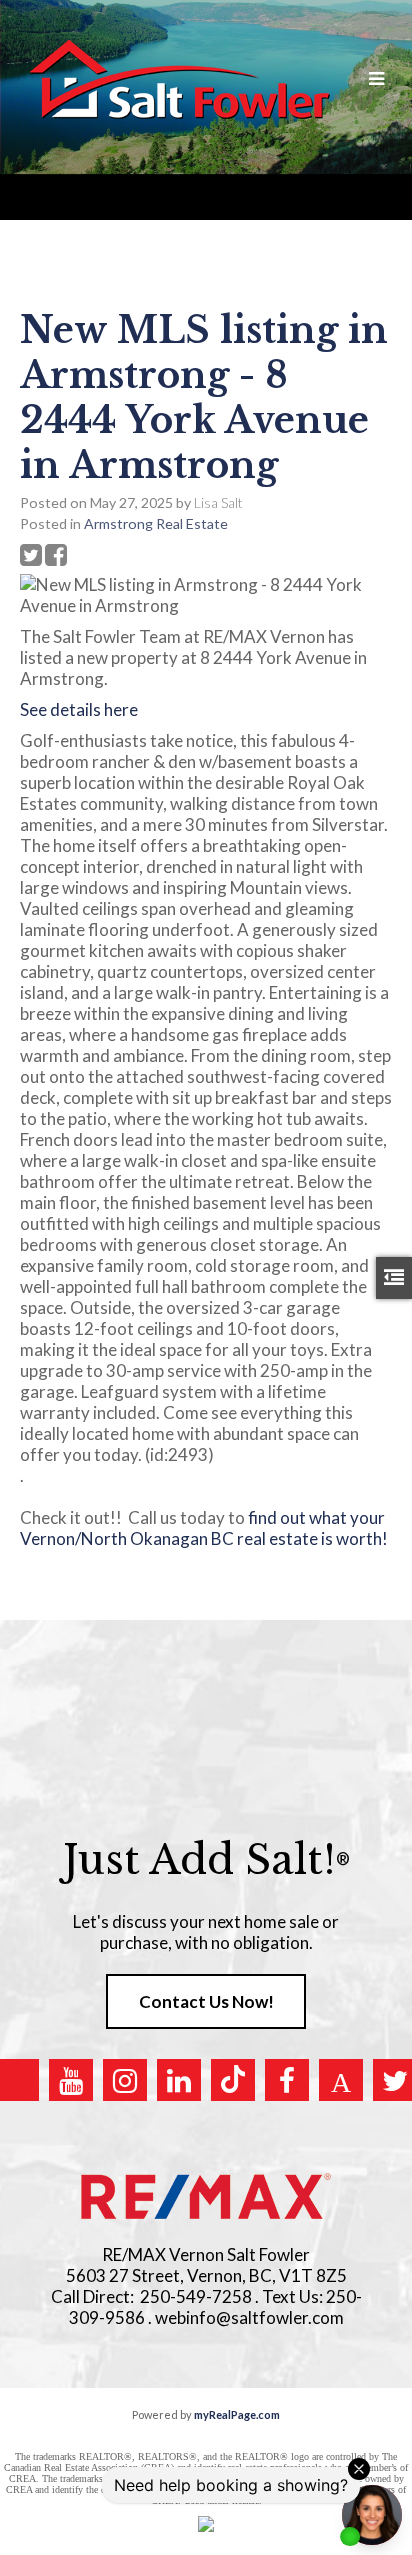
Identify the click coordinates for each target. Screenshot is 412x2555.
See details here (79, 709)
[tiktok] (233, 2080)
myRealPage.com (237, 2414)
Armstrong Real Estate (156, 523)
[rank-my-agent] (341, 2080)
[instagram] (125, 2080)
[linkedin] (179, 2080)
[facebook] (287, 2080)
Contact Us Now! (206, 2001)
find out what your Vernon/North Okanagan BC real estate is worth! (204, 1538)
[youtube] (71, 2080)
